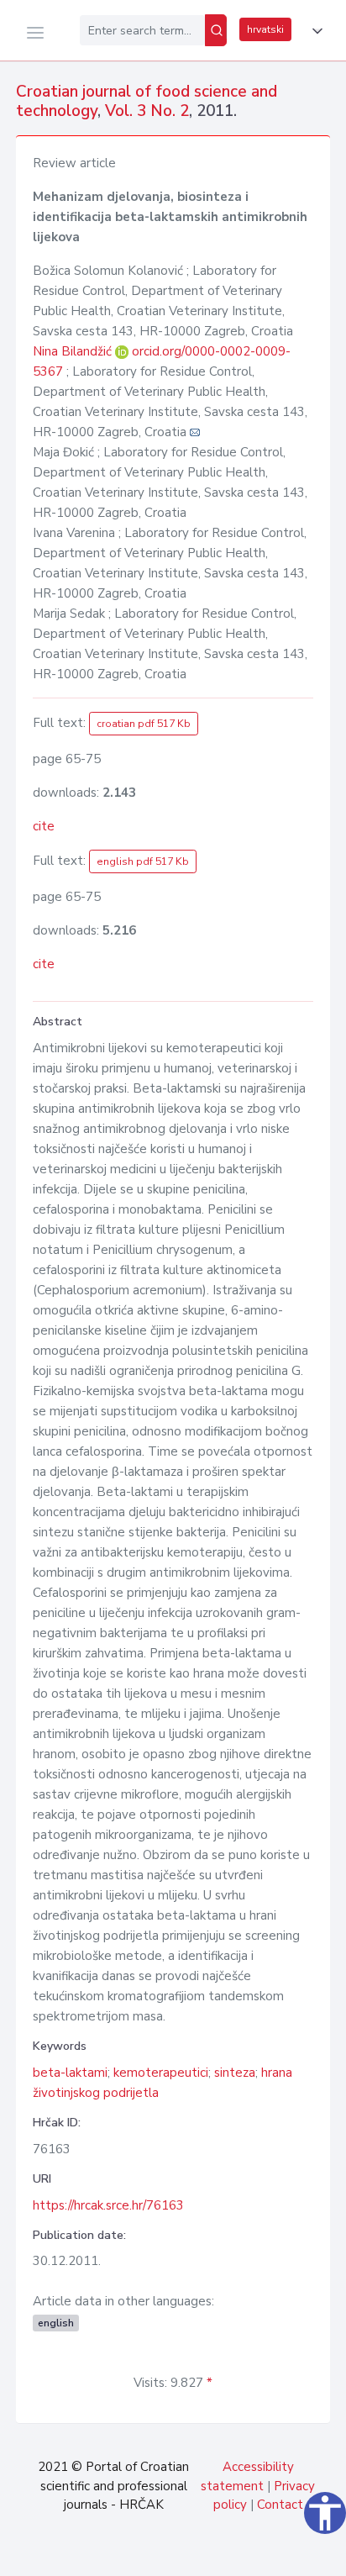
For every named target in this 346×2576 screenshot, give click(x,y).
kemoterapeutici (161, 2073)
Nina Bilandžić (74, 351)
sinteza (235, 2073)
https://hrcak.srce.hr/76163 (108, 2205)
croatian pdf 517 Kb (144, 724)
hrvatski (265, 29)
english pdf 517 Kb (143, 861)
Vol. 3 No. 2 (147, 111)
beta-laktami (70, 2073)
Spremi (216, 2554)
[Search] (216, 30)
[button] (314, 31)
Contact (280, 2505)
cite (44, 826)
